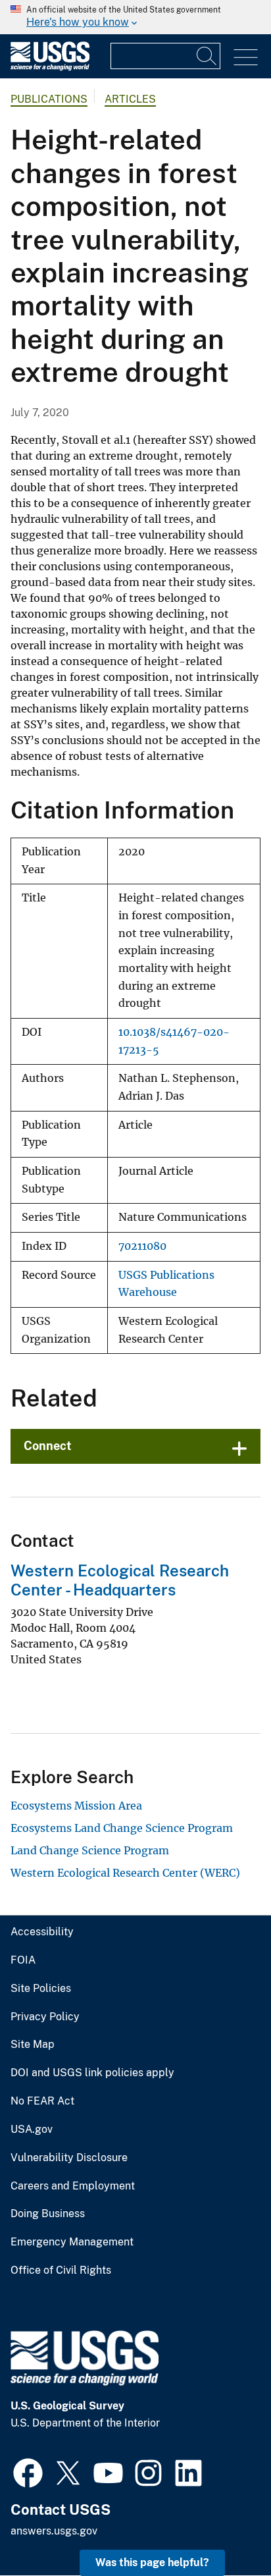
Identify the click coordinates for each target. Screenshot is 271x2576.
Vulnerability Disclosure (69, 2158)
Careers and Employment (73, 2186)
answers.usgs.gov (54, 2531)
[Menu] (246, 58)
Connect (48, 1446)
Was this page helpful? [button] (152, 2563)
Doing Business (48, 2214)
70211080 (142, 1246)
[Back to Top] (223, 2528)
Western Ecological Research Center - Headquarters (120, 1580)
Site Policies (41, 1989)
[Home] (50, 67)
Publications (49, 99)
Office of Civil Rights (61, 2270)
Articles (130, 99)
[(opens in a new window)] (28, 2471)
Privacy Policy (45, 2017)
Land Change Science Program (90, 1850)
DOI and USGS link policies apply (92, 2073)
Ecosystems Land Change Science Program (122, 1828)
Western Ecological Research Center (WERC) (125, 1873)
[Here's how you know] (135, 17)
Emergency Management (72, 2242)
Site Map (33, 2045)
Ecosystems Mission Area (76, 1806)
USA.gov (32, 2130)
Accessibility (42, 1932)
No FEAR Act (42, 2101)
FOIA (23, 1960)
